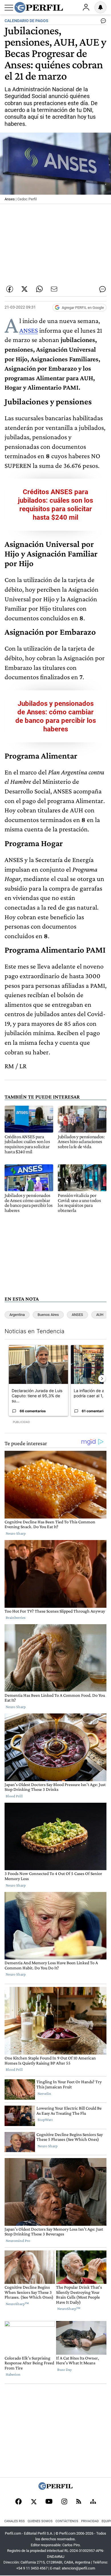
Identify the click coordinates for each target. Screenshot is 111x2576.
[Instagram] (64, 2502)
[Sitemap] (93, 2502)
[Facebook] (18, 2502)
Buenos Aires (48, 1315)
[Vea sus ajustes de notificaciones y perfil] (100, 7)
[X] (34, 2502)
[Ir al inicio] (39, 7)
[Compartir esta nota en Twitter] (24, 289)
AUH (100, 1315)
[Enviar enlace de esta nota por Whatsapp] (39, 289)
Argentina (17, 1315)
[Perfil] (55, 2488)
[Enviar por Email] (54, 289)
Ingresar (86, 7)
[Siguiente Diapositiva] (102, 1379)
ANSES (29, 330)
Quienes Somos (40, 2521)
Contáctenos (67, 2521)
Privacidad (90, 2521)
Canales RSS (15, 2521)
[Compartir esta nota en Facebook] (10, 289)
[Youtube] (49, 2502)
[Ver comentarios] (102, 22)
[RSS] (79, 2502)
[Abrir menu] (9, 8)
